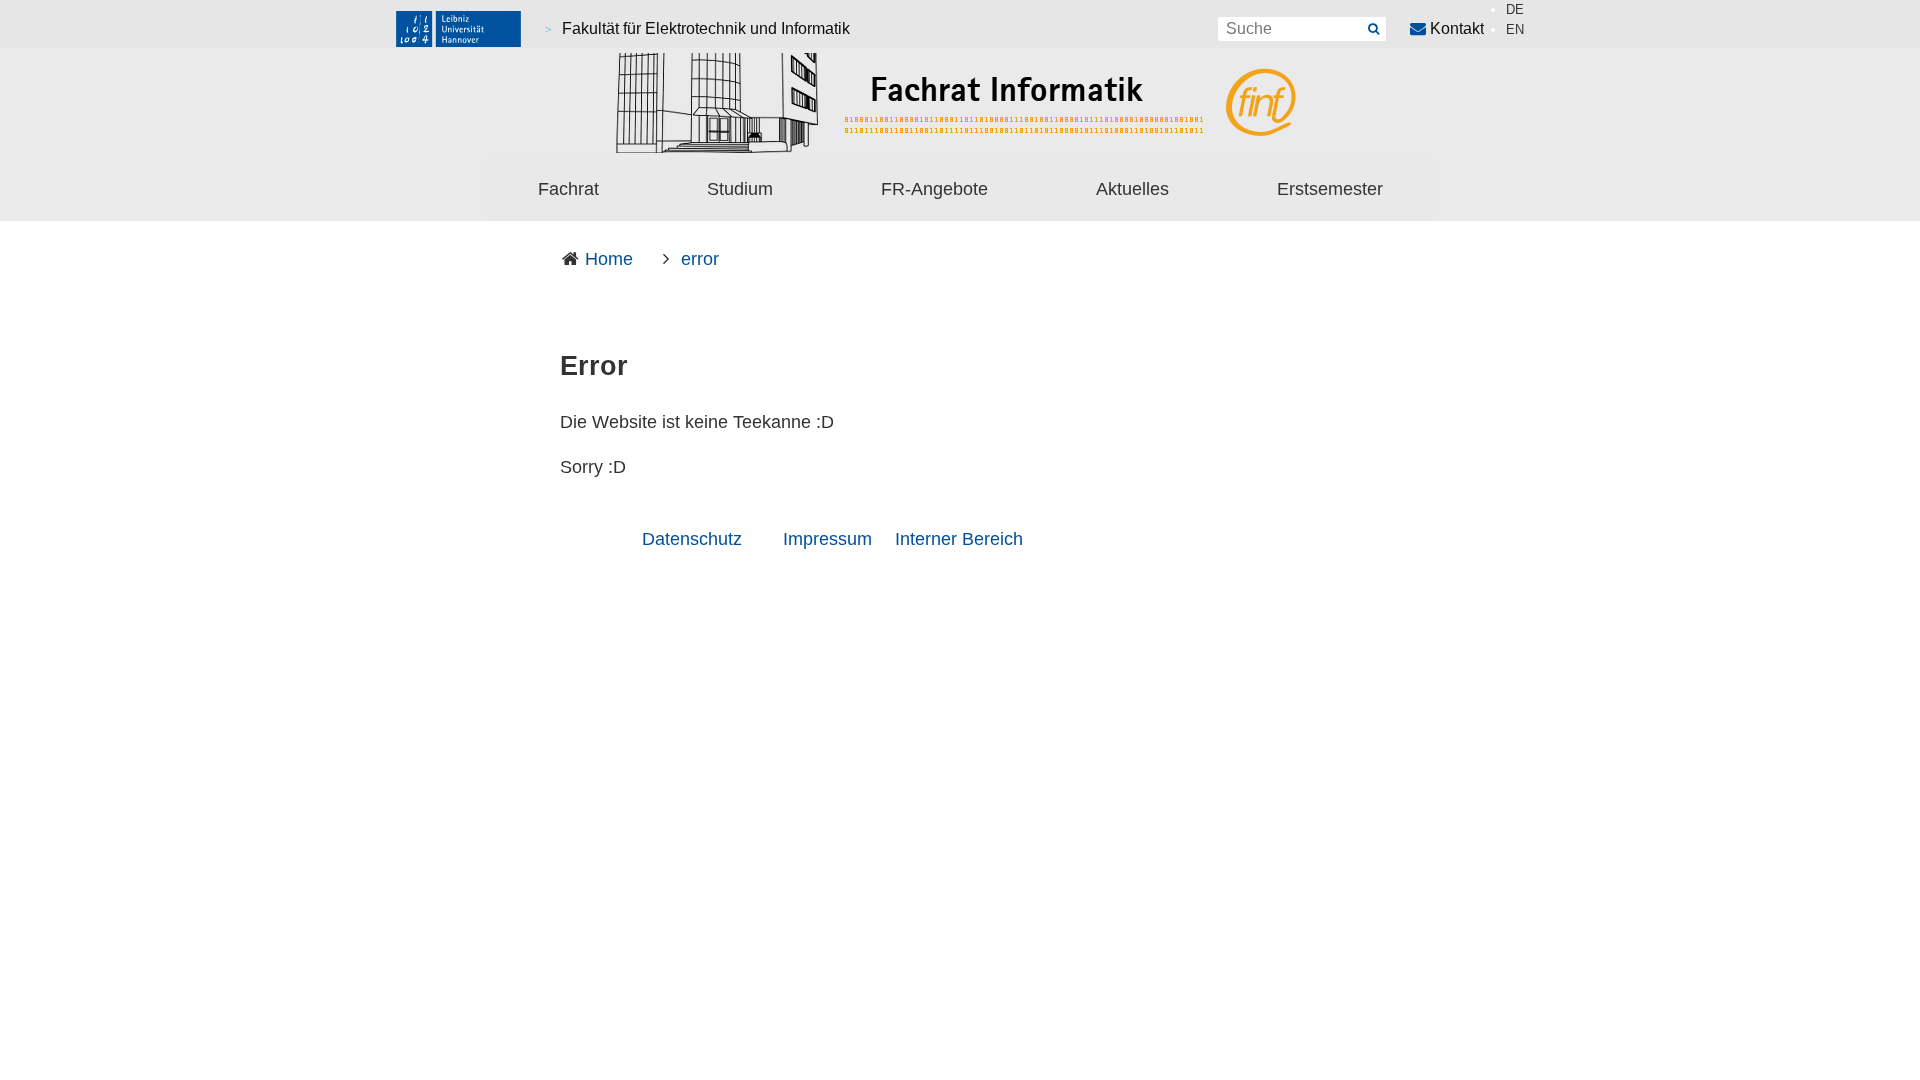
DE (1515, 9)
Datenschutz (692, 539)
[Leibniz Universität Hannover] (458, 29)
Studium (740, 189)
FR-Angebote (934, 189)
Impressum (827, 539)
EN (1515, 29)
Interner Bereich (959, 539)
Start (1374, 29)
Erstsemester (1330, 189)
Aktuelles (1132, 189)
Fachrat (568, 189)
